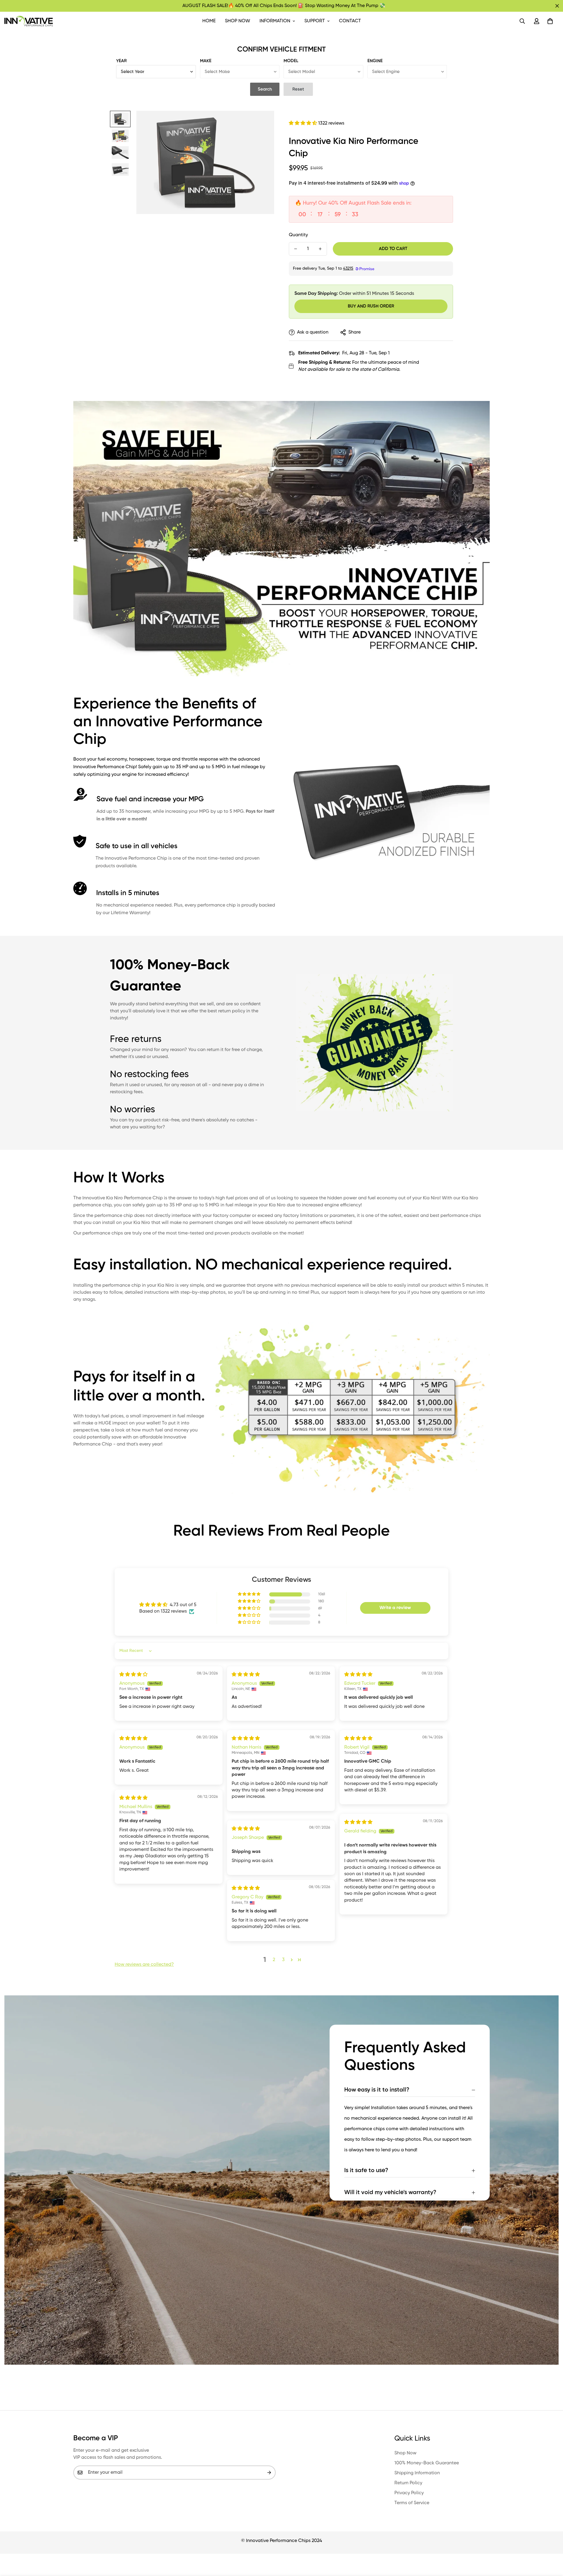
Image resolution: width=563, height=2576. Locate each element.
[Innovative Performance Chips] (29, 21)
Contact (350, 21)
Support (315, 21)
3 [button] (283, 1960)
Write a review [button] (395, 1608)
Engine (375, 61)
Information (275, 21)
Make (206, 61)
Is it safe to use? (366, 2171)
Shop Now (238, 21)
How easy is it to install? (377, 2090)
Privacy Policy (409, 2493)
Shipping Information (417, 2473)
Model (291, 61)
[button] (550, 21)
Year (121, 61)
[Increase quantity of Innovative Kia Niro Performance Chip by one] (320, 249)
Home (209, 21)
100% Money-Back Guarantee (427, 2463)
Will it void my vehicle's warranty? (390, 2193)
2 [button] (274, 1960)
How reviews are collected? (144, 1965)
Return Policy (408, 2483)
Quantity (298, 235)
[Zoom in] (262, 123)
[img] (133, 1675)
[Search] (522, 21)
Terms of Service (412, 2503)
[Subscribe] (269, 2473)
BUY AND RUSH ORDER (371, 306)
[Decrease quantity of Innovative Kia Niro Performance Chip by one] (296, 249)
